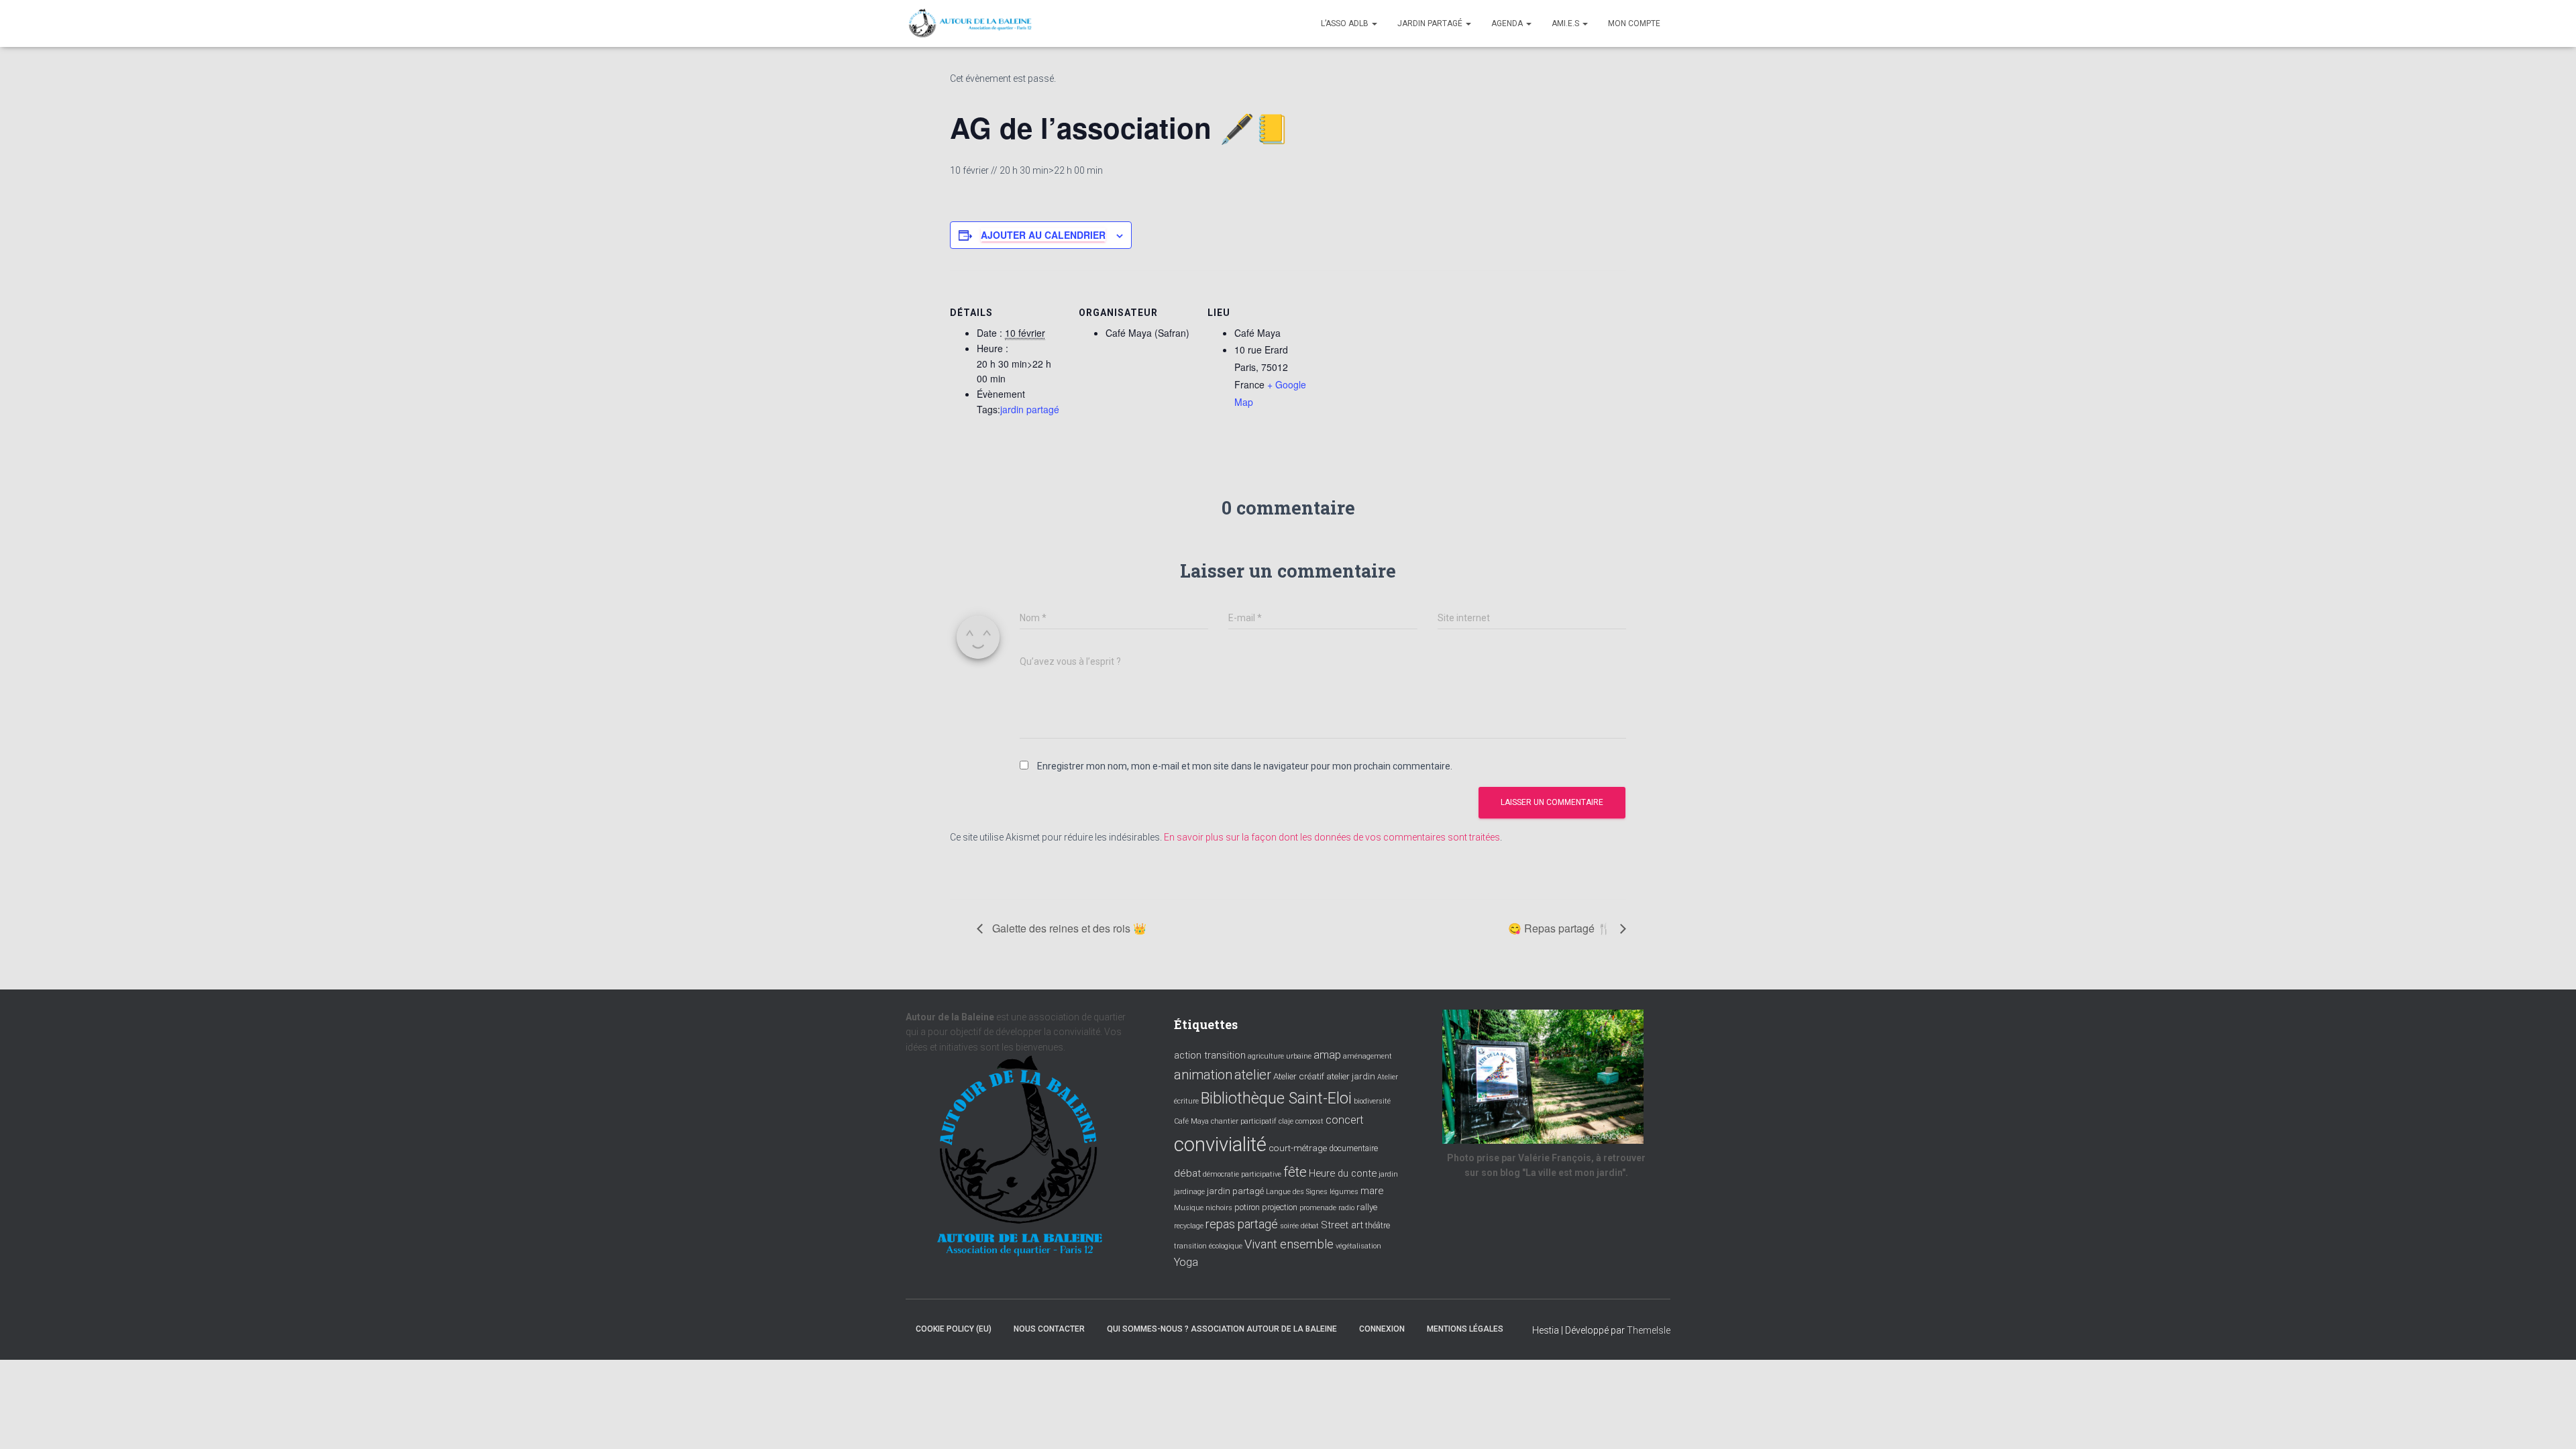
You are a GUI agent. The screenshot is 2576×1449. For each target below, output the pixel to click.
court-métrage (1298, 1148)
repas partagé (1242, 1224)
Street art (1342, 1225)
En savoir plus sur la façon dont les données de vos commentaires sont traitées (1332, 837)
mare (1372, 1191)
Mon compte (1634, 23)
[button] (1374, 23)
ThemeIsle (1649, 1330)
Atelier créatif (1299, 1076)
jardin (1388, 1174)
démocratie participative (1242, 1174)
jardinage (1189, 1192)
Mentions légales (1465, 1329)
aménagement (1367, 1056)
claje (1286, 1121)
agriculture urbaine (1280, 1056)
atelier (1253, 1075)
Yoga (1186, 1262)
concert (1344, 1120)
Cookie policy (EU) (954, 1329)
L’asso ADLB (1346, 23)
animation (1203, 1075)
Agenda (1508, 23)
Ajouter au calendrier (1043, 235)
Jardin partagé (1431, 23)
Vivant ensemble (1289, 1244)
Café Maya (1191, 1121)
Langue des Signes (1297, 1192)
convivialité (1220, 1144)
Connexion (1382, 1329)
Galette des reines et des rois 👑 (1068, 928)
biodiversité (1372, 1101)
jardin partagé (1030, 409)
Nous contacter (1049, 1329)
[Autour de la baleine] (971, 23)
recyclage (1189, 1226)
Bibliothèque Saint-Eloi (1276, 1098)
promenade (1318, 1208)
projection (1280, 1207)
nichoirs (1219, 1208)
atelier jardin (1351, 1076)
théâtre (1378, 1226)
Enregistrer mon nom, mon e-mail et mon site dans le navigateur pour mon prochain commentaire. (1245, 766)
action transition (1210, 1055)
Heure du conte (1343, 1173)
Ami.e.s (1566, 23)
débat (1187, 1173)
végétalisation (1358, 1246)
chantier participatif (1244, 1121)
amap (1327, 1055)
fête (1295, 1172)
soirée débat (1299, 1226)
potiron (1247, 1207)
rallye (1367, 1207)
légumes (1344, 1192)
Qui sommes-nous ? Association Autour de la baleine (1222, 1329)
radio (1346, 1208)
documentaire (1353, 1148)
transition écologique (1208, 1246)
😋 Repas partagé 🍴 (1561, 928)
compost (1309, 1121)
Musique (1189, 1208)
